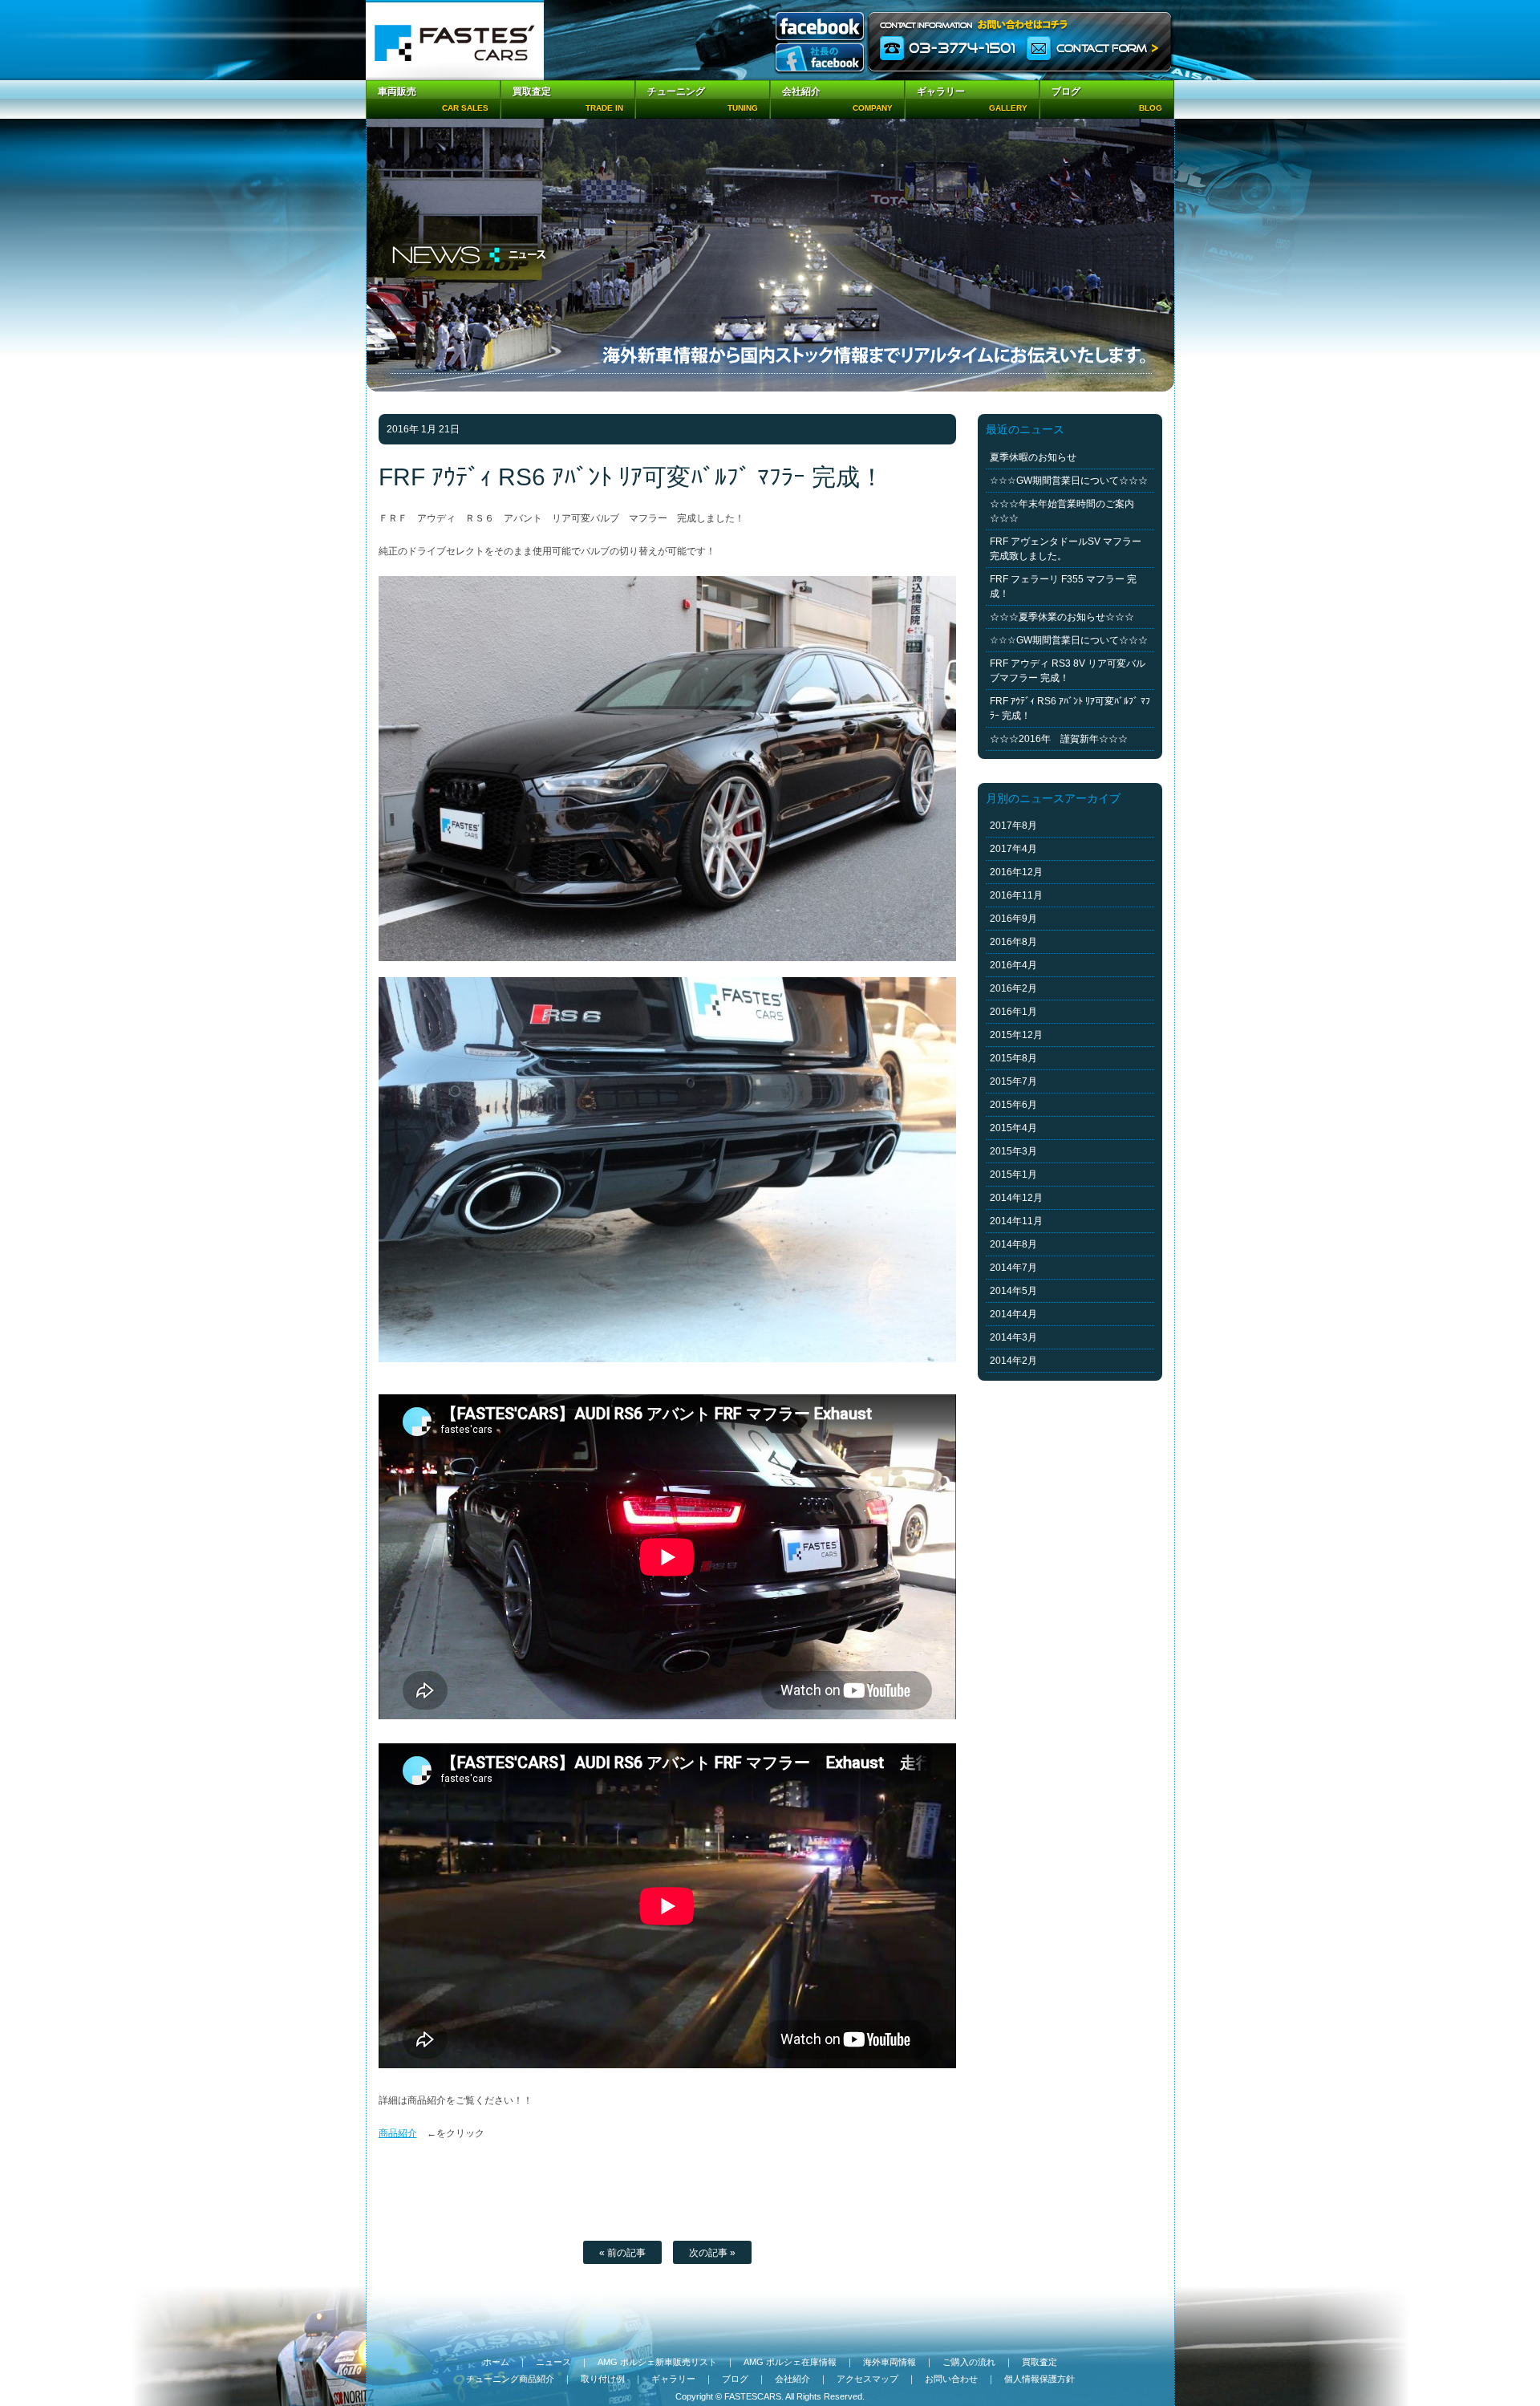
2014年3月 (1013, 1337)
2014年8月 (1013, 1244)
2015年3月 (1013, 1151)
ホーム (496, 2362)
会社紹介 (792, 2379)
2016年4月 (1013, 965)
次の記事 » (712, 2253)
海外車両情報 (890, 2362)
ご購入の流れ (969, 2362)
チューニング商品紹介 (510, 2379)
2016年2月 (1013, 988)
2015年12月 (1016, 1035)
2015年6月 (1013, 1105)
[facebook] (820, 28)
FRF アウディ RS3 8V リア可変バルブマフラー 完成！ (1068, 671)
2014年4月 (1013, 1314)
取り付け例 (603, 2379)
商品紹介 (398, 2133)
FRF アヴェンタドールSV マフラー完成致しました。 (1066, 549)
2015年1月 (1013, 1175)
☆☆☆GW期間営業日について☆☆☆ (1069, 481)
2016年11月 (1016, 895)
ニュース (553, 2362)
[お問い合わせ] (1021, 40)
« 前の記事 (622, 2253)
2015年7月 (1013, 1081)
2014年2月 (1013, 1361)
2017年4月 (1013, 849)
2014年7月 (1013, 1268)
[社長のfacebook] (820, 59)
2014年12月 (1016, 1198)
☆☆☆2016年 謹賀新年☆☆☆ (1059, 739)
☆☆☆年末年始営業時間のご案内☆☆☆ (1062, 511)
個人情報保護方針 (1039, 2379)
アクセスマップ (867, 2379)
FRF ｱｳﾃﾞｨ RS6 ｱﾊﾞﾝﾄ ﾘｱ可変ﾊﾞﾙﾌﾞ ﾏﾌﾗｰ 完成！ (1070, 708)
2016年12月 (1016, 872)
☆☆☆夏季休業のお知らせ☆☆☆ (1062, 617)
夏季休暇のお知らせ (1033, 457)
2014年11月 (1016, 1221)
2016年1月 (1013, 1012)
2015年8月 (1013, 1058)
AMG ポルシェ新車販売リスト (657, 2362)
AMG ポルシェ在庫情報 (790, 2362)
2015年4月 (1013, 1128)
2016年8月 (1013, 942)
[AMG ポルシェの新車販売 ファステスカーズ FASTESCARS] (455, 40)
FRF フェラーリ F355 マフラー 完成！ (1063, 586)
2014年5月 (1013, 1291)
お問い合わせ (951, 2379)
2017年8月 (1013, 826)
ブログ (735, 2379)
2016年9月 (1013, 919)
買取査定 (1039, 2362)
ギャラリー (673, 2379)
